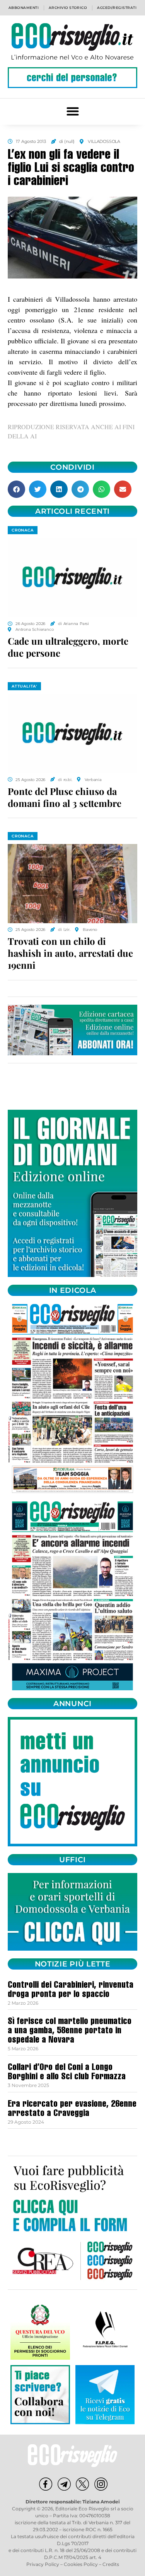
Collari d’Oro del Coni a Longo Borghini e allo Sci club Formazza (67, 2073)
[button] (72, 111)
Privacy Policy (43, 2564)
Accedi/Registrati (117, 8)
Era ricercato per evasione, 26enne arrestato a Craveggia (72, 2109)
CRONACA (23, 530)
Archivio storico (68, 8)
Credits (111, 2564)
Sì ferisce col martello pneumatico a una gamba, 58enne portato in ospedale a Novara (70, 2031)
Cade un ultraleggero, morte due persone (68, 647)
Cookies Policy (81, 2564)
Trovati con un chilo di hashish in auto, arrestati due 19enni (70, 953)
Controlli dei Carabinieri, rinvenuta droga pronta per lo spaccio (71, 1990)
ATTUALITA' (24, 686)
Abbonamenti (24, 8)
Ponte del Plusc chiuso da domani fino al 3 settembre (65, 797)
